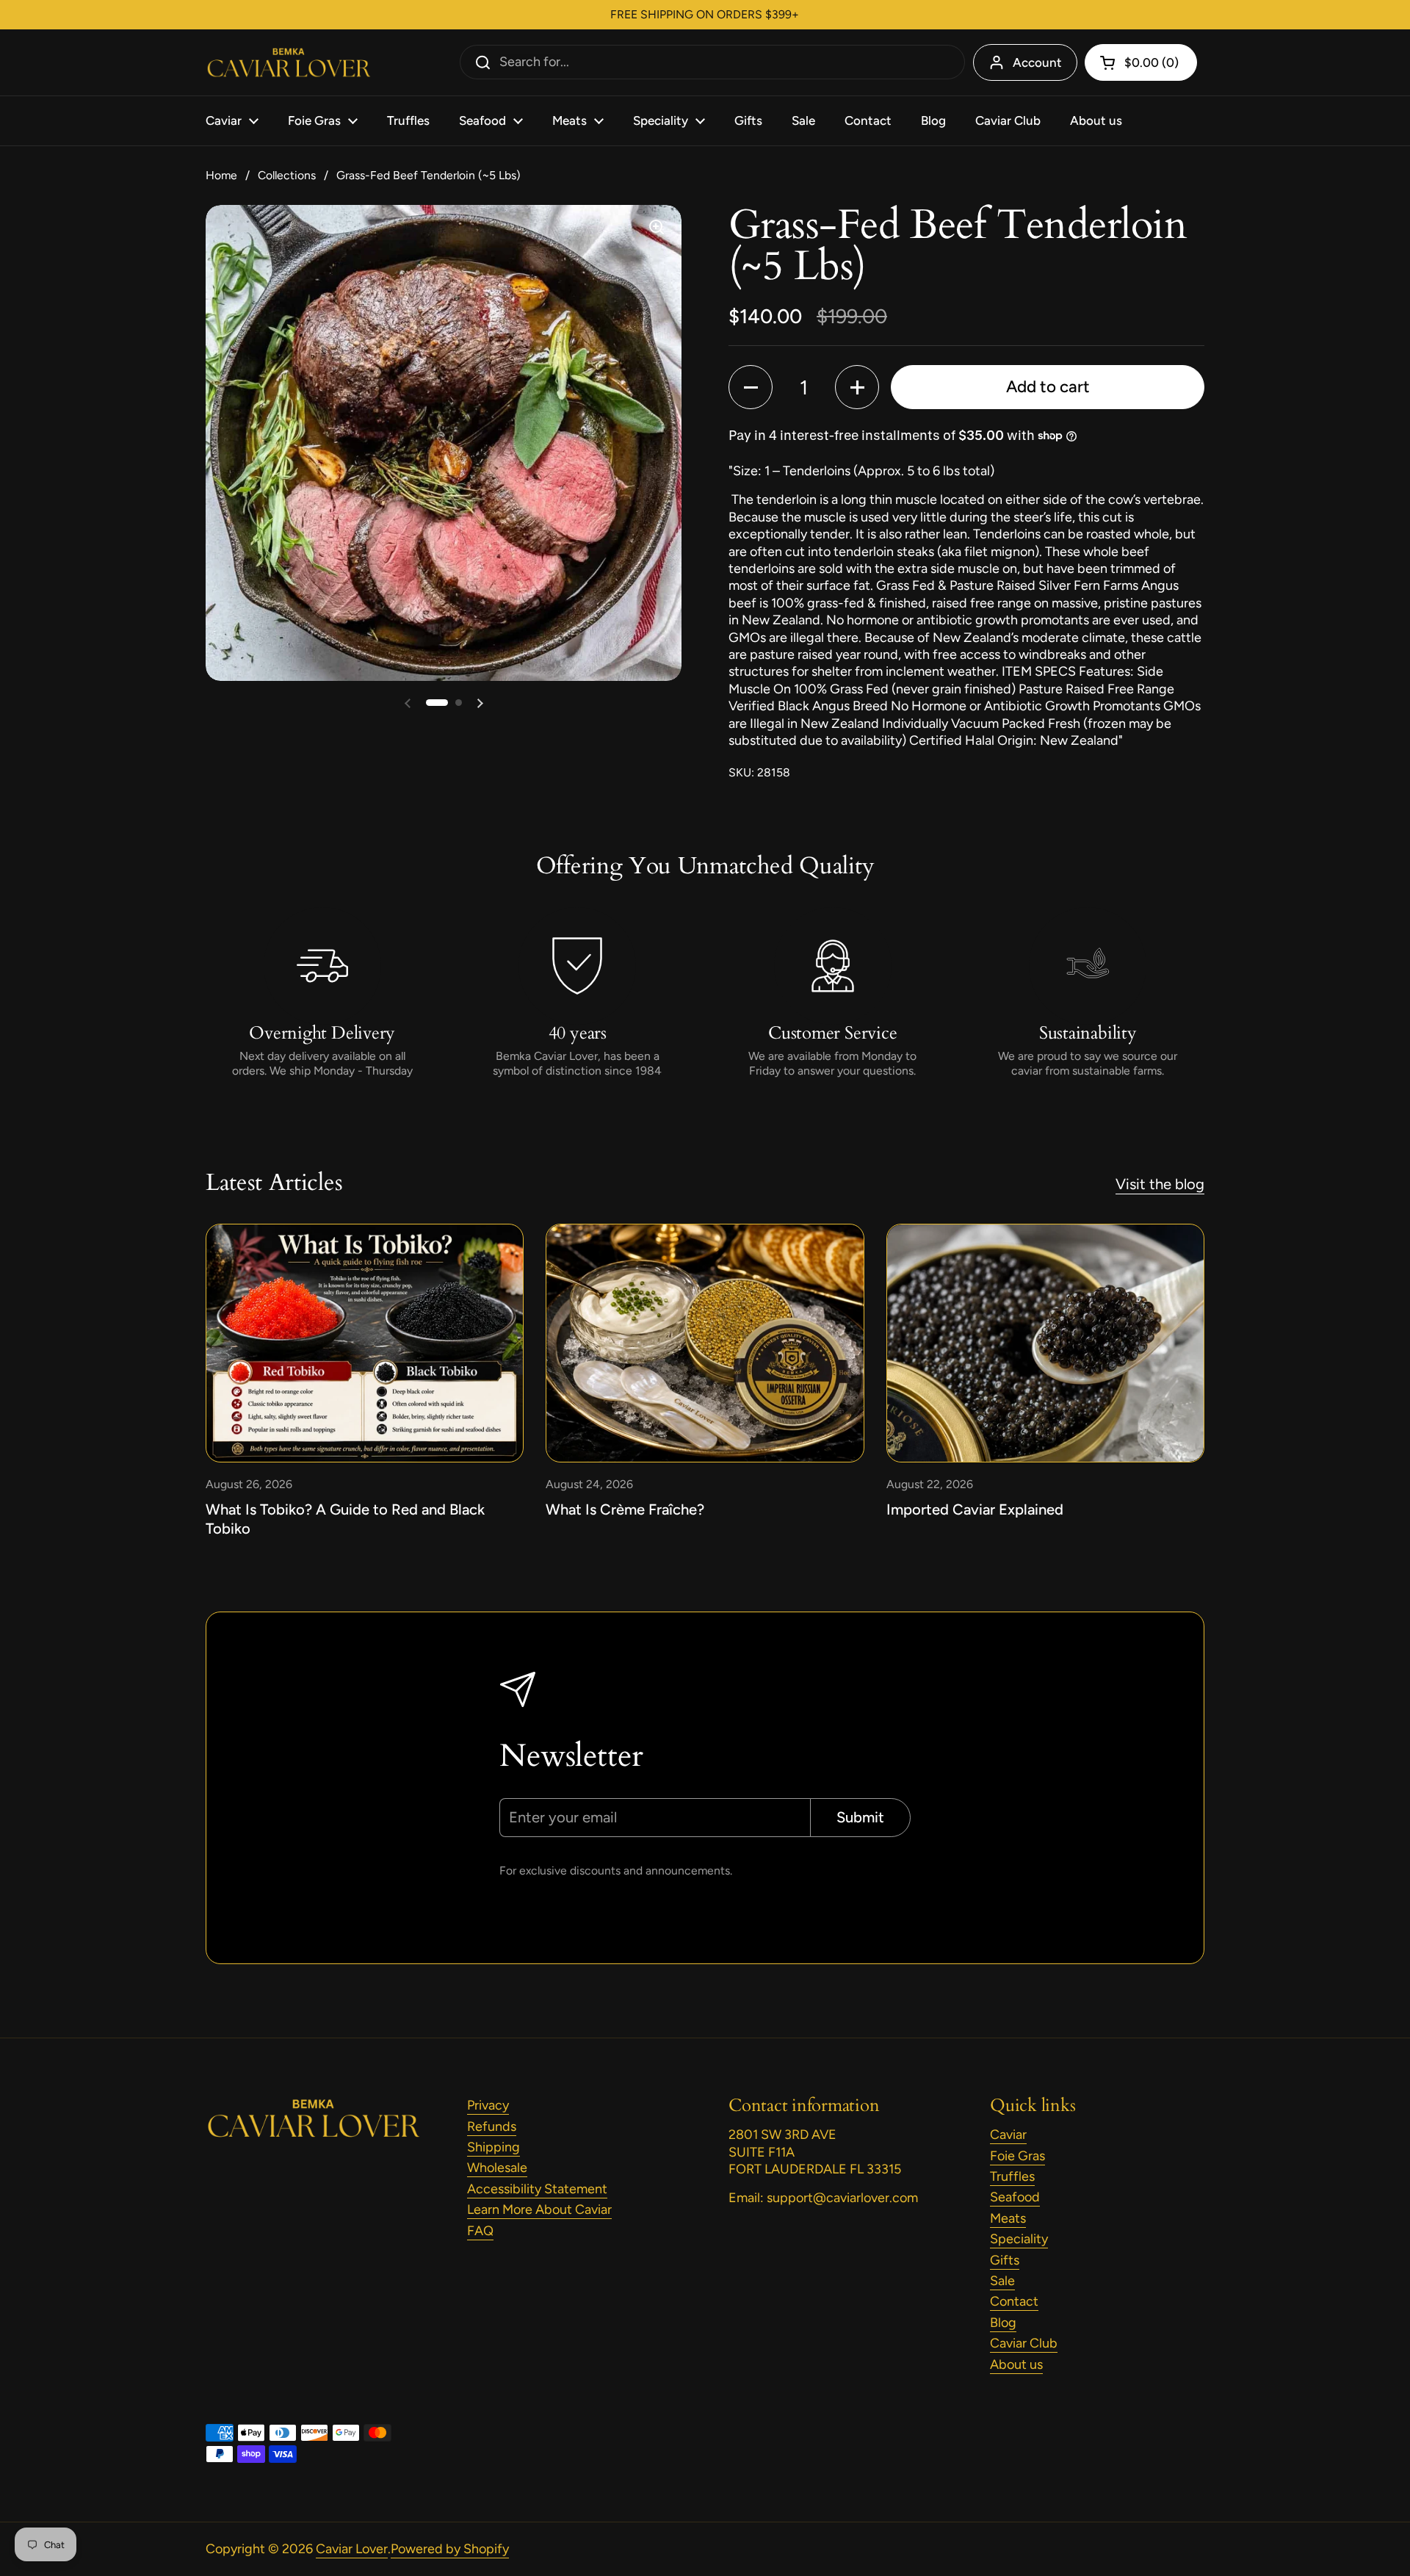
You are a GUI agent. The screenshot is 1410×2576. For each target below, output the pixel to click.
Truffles (1012, 2176)
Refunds (492, 2126)
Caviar (1008, 2135)
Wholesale (497, 2168)
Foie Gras (1017, 2156)
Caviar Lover (352, 2549)
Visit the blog (1160, 1184)
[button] (437, 703)
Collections (287, 175)
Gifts (1005, 2260)
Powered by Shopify (450, 2549)
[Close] (273, 1159)
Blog (1003, 2323)
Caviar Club (1024, 2343)
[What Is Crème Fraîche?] (705, 1343)
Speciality (1019, 2239)
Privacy (488, 2105)
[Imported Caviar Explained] (1045, 1343)
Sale (1002, 2281)
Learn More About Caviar (539, 2209)
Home (221, 175)
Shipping (493, 2147)
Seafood (1015, 2197)
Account (1037, 62)
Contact (1014, 2301)
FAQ (480, 2231)
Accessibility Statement (537, 2189)
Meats (1008, 2218)
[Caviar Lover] (288, 63)
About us (1016, 2364)
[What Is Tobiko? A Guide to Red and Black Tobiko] (365, 1343)
